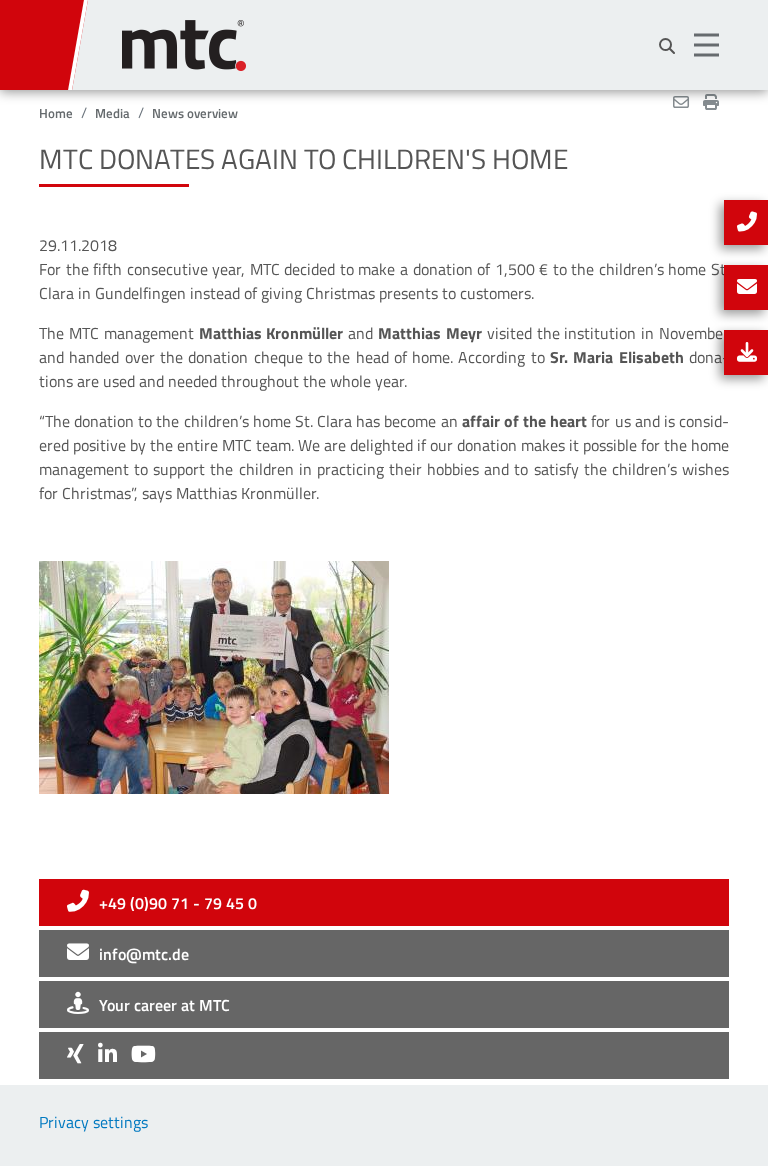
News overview (195, 113)
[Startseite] (425, 35)
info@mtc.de (144, 954)
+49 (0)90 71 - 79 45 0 (178, 903)
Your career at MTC (164, 1005)
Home (56, 113)
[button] (709, 45)
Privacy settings (93, 1122)
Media (112, 113)
